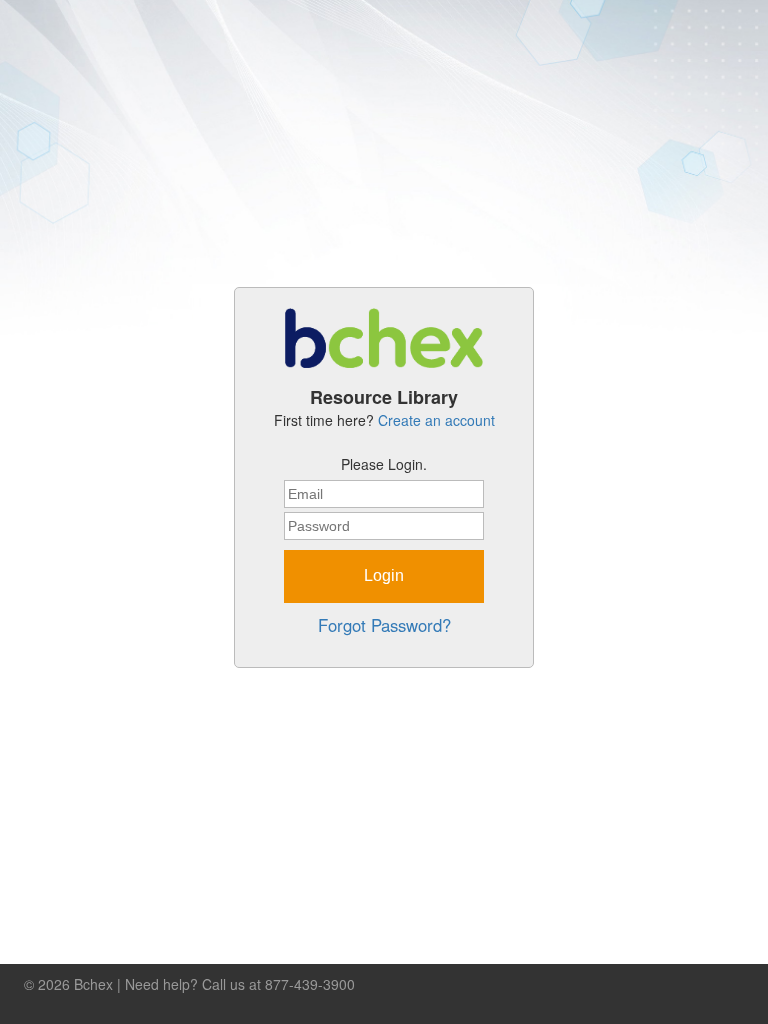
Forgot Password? (384, 625)
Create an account (436, 420)
